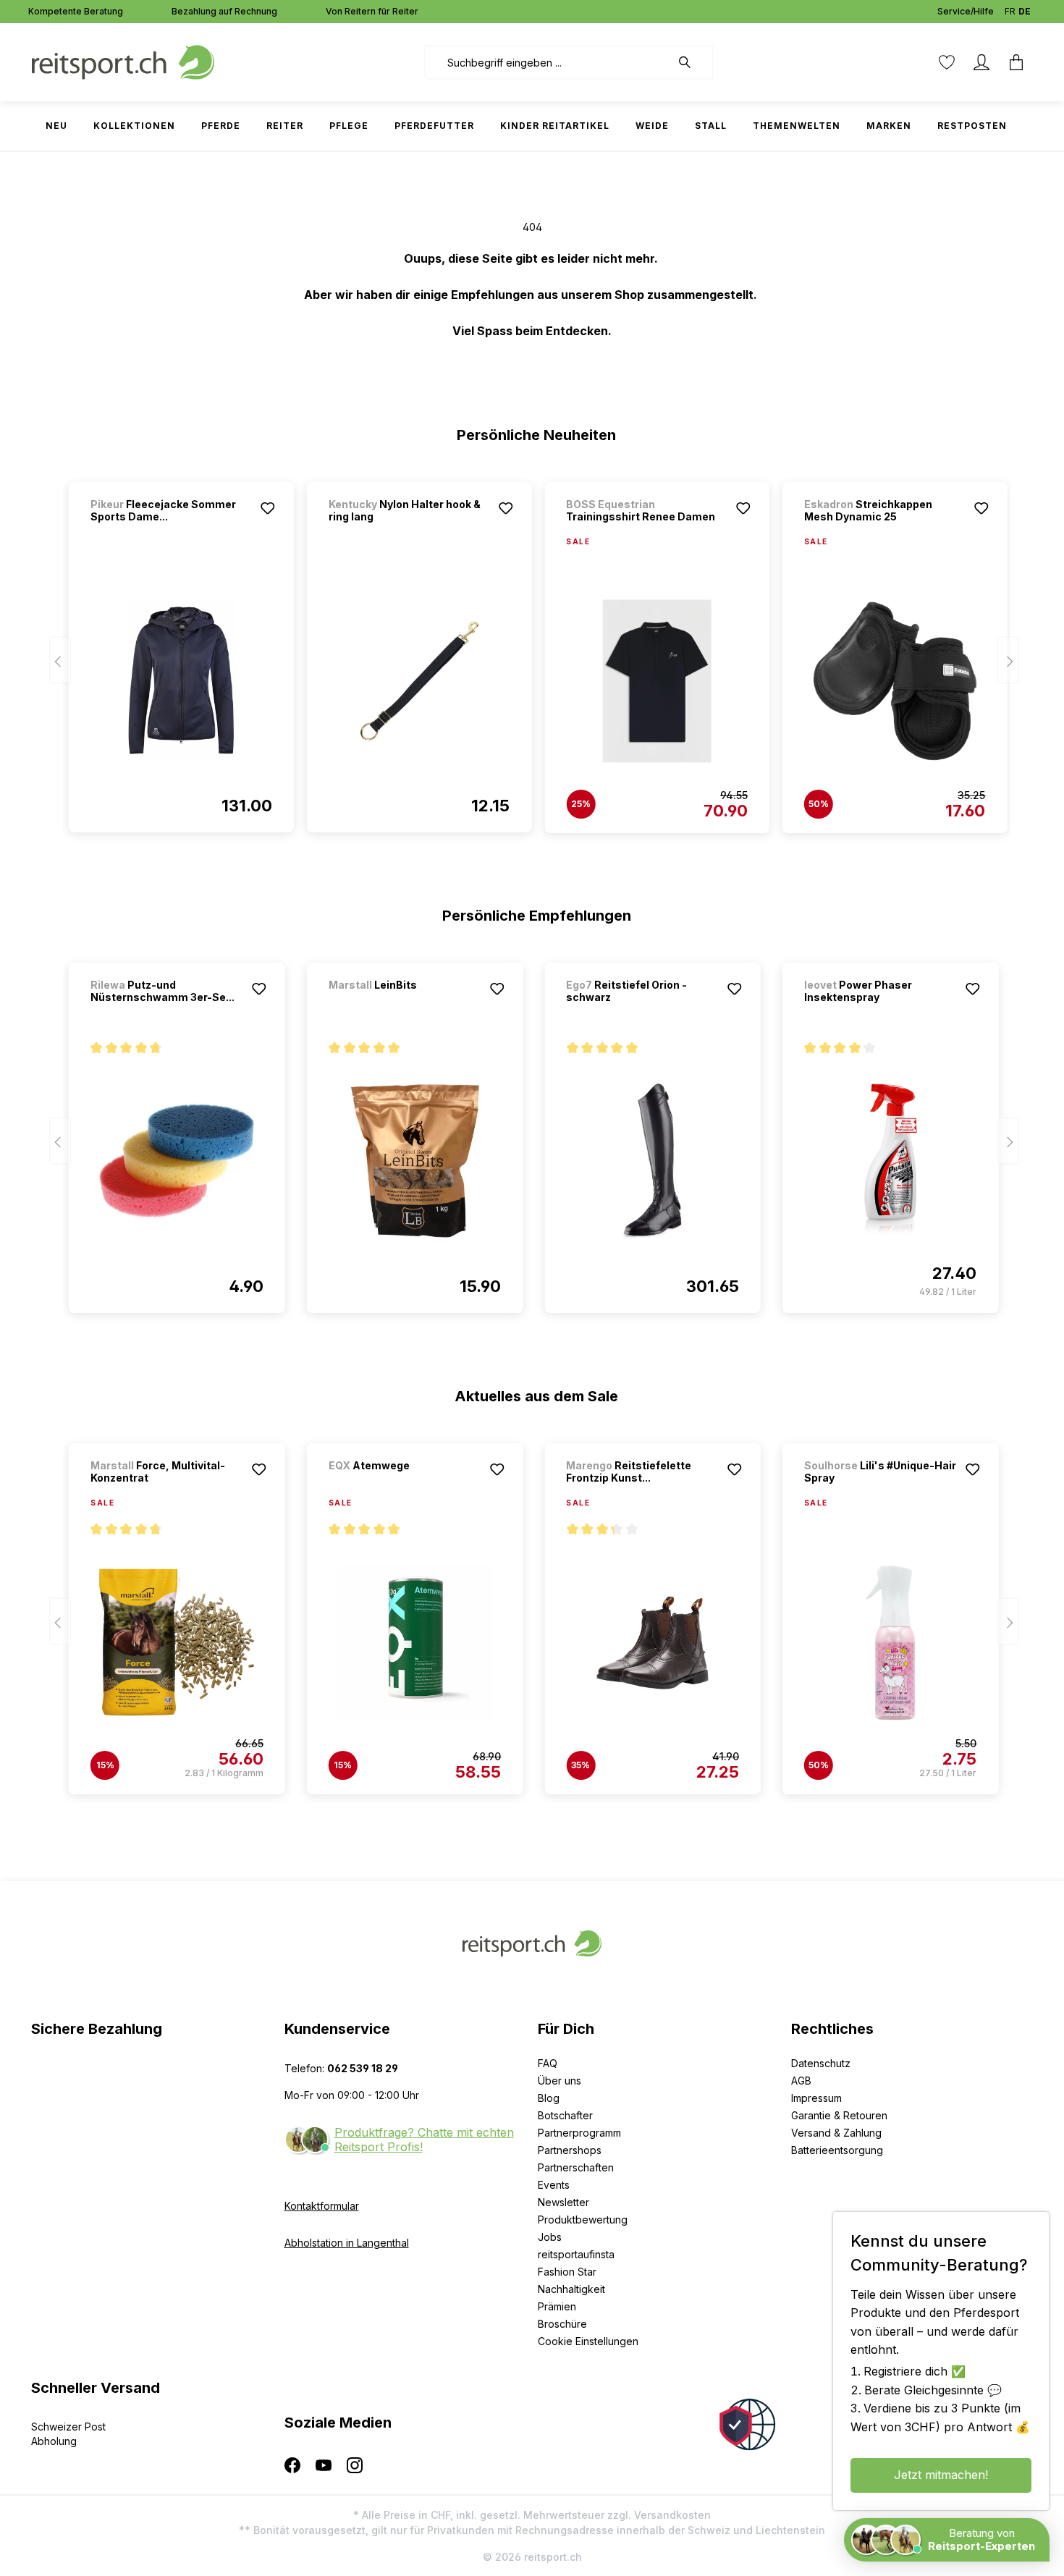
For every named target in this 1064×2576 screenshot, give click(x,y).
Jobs (550, 2237)
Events (554, 2185)
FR (1010, 11)
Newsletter (563, 2202)
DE (1025, 11)
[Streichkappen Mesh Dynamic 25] (895, 681)
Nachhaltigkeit (571, 2289)
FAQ (548, 2063)
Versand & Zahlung (836, 2133)
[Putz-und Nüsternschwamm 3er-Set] (177, 1161)
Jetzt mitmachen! (941, 2475)
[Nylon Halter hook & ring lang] (419, 680)
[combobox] (548, 62)
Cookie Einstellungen (588, 2341)
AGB (801, 2081)
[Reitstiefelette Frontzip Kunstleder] (653, 1642)
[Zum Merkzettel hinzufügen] (268, 508)
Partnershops (570, 2150)
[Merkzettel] (947, 62)
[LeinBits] (405, 1004)
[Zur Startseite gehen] (123, 61)
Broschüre (562, 2324)
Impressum (816, 2098)
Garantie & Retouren (839, 2115)
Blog (549, 2098)
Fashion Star (567, 2272)
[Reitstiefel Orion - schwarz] (653, 1161)
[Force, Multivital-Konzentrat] (177, 1642)
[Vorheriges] (60, 660)
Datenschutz (821, 2063)
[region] (532, 651)
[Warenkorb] (1016, 62)
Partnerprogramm (579, 2133)
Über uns (560, 2081)
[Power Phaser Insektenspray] (891, 1161)
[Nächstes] (1008, 660)
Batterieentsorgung (837, 2150)
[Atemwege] (405, 1485)
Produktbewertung (583, 2220)
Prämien (557, 2306)
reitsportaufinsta (576, 2254)
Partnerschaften (576, 2167)
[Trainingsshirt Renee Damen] (657, 681)
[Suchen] (692, 62)
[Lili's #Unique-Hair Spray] (891, 1642)
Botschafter (565, 2115)
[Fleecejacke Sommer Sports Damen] (181, 680)
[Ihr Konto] (981, 62)
